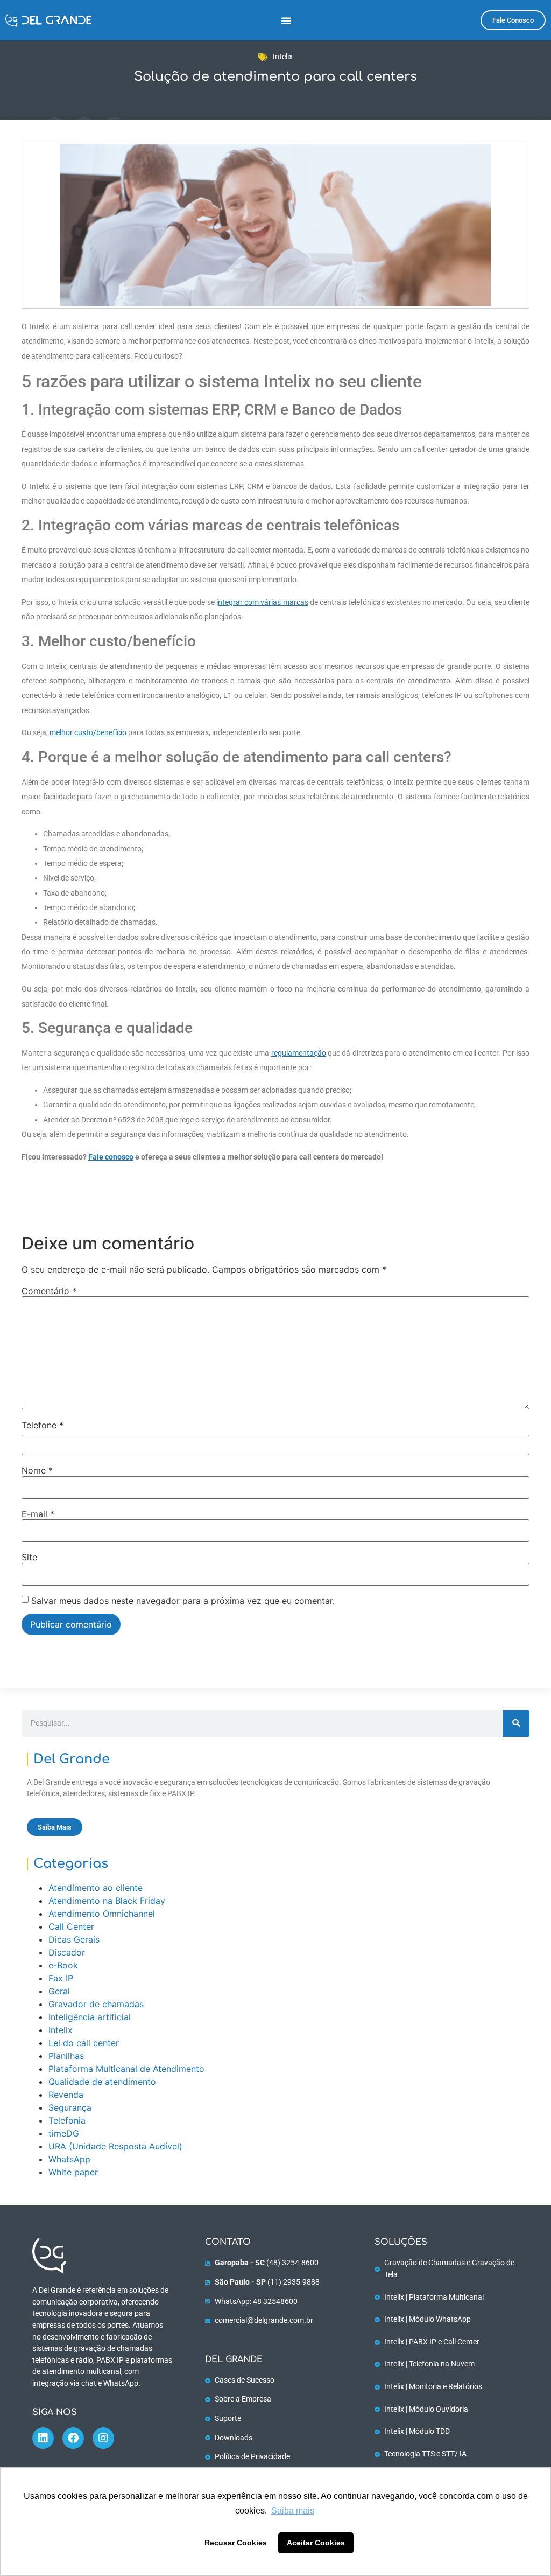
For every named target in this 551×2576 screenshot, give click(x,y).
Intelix (283, 57)
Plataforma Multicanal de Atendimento (126, 2069)
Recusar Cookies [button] (236, 2543)
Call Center (71, 1926)
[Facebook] (73, 2438)
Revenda (66, 2095)
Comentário (49, 1291)
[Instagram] (103, 2438)
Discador (67, 1952)
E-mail (38, 1514)
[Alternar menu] (286, 20)
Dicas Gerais (74, 1939)
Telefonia (67, 2120)
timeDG (64, 2133)
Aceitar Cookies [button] (316, 2543)
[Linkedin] (43, 2438)
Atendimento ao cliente (96, 1888)
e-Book (63, 1965)
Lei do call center (84, 2043)
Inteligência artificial (90, 2017)
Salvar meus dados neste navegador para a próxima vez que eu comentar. (183, 1601)
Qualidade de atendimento (102, 2082)
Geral (59, 1991)
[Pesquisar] (516, 1723)
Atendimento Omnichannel (102, 1914)
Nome (37, 1470)
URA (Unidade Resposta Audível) (115, 2146)
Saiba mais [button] (293, 2511)
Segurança (70, 2107)
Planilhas (66, 2056)
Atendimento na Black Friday (107, 1901)
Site (29, 1557)
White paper (73, 2172)
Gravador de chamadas (96, 2004)
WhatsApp (69, 2159)
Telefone (43, 1425)
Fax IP (61, 1978)
